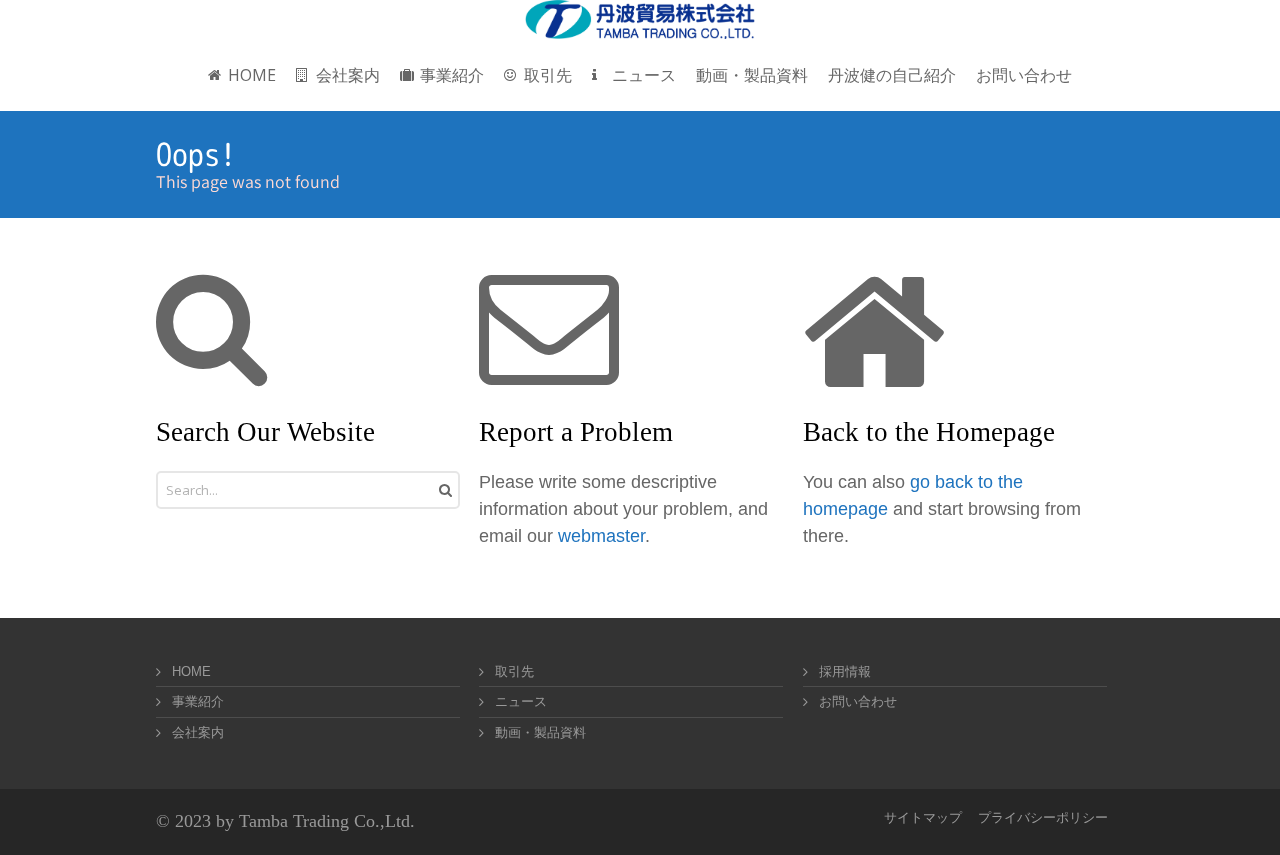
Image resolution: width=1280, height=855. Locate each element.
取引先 (514, 671)
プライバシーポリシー (1043, 817)
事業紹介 (198, 701)
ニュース (521, 701)
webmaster (601, 536)
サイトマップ (923, 817)
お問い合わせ (858, 701)
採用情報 (845, 671)
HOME (191, 671)
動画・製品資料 (540, 732)
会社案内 (198, 732)
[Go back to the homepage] (640, 19)
